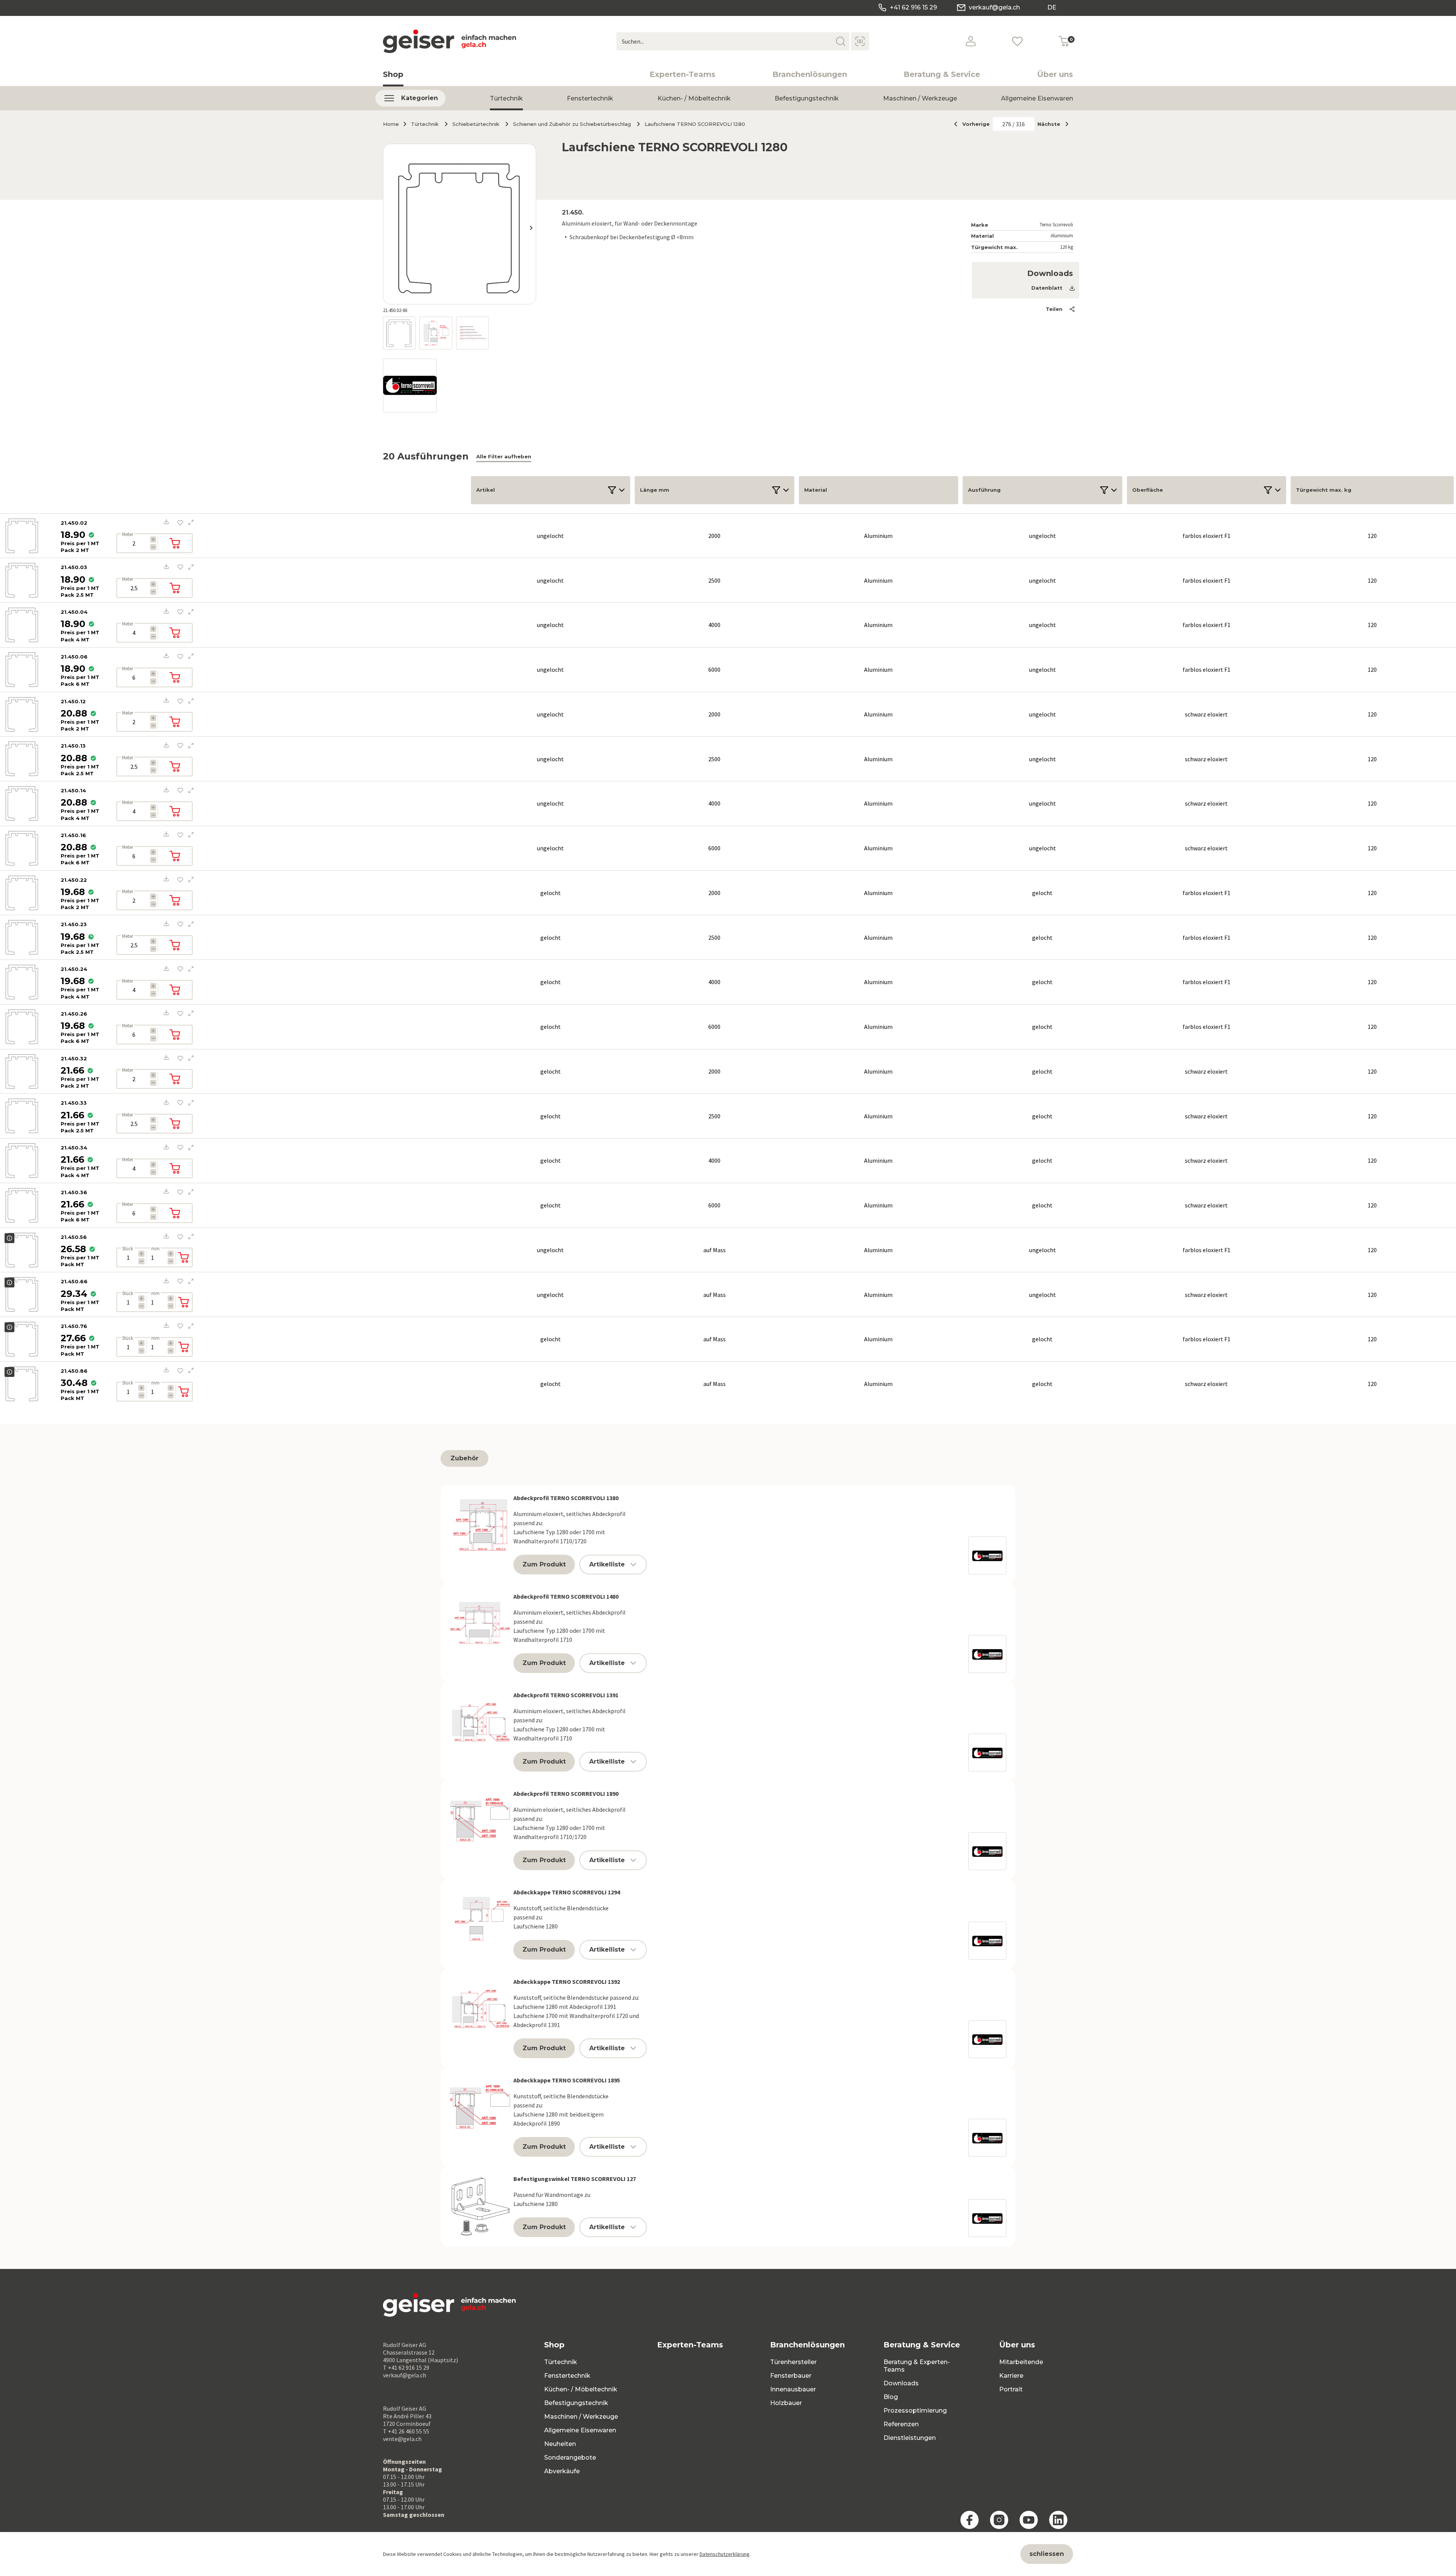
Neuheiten (560, 2444)
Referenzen (901, 2424)
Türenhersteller (793, 2362)
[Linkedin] (1058, 2520)
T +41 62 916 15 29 (406, 2367)
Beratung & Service (942, 74)
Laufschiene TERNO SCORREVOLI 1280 (695, 124)
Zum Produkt (544, 1564)
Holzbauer (786, 2403)
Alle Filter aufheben (504, 456)
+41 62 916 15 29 (913, 7)
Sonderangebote (570, 2458)
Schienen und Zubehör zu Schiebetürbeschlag (572, 124)
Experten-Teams (682, 74)
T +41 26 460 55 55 (406, 2431)
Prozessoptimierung (915, 2411)
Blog (891, 2397)
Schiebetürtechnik (476, 124)
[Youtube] (1029, 2520)
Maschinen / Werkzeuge (920, 98)
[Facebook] (970, 2520)
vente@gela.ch (402, 2439)
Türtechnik (506, 98)
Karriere (1011, 2376)
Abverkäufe (562, 2471)
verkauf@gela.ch (994, 7)
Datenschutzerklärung (725, 2554)
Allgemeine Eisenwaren (1037, 98)
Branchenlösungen (810, 74)
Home (391, 124)
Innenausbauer (793, 2389)
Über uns (1055, 74)
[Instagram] (999, 2520)
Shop (393, 74)
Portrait (1011, 2389)
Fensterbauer (791, 2376)
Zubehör (464, 1458)
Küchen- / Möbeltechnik (694, 98)
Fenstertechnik (590, 98)
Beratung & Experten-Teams (917, 2366)
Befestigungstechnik (807, 98)
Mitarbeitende (1021, 2362)
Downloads (901, 2383)
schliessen (1047, 2554)
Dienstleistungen (910, 2438)
